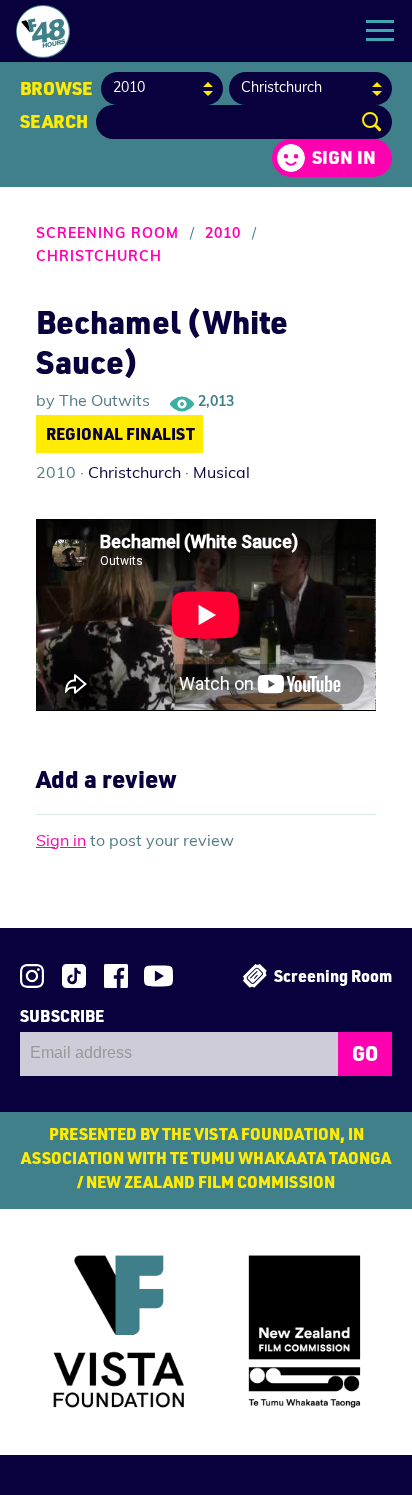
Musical (221, 474)
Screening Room (107, 234)
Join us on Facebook (116, 976)
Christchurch (99, 257)
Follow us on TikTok (74, 976)
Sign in (344, 157)
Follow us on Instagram (32, 976)
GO (365, 1053)
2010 (223, 234)
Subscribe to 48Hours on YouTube (158, 976)
